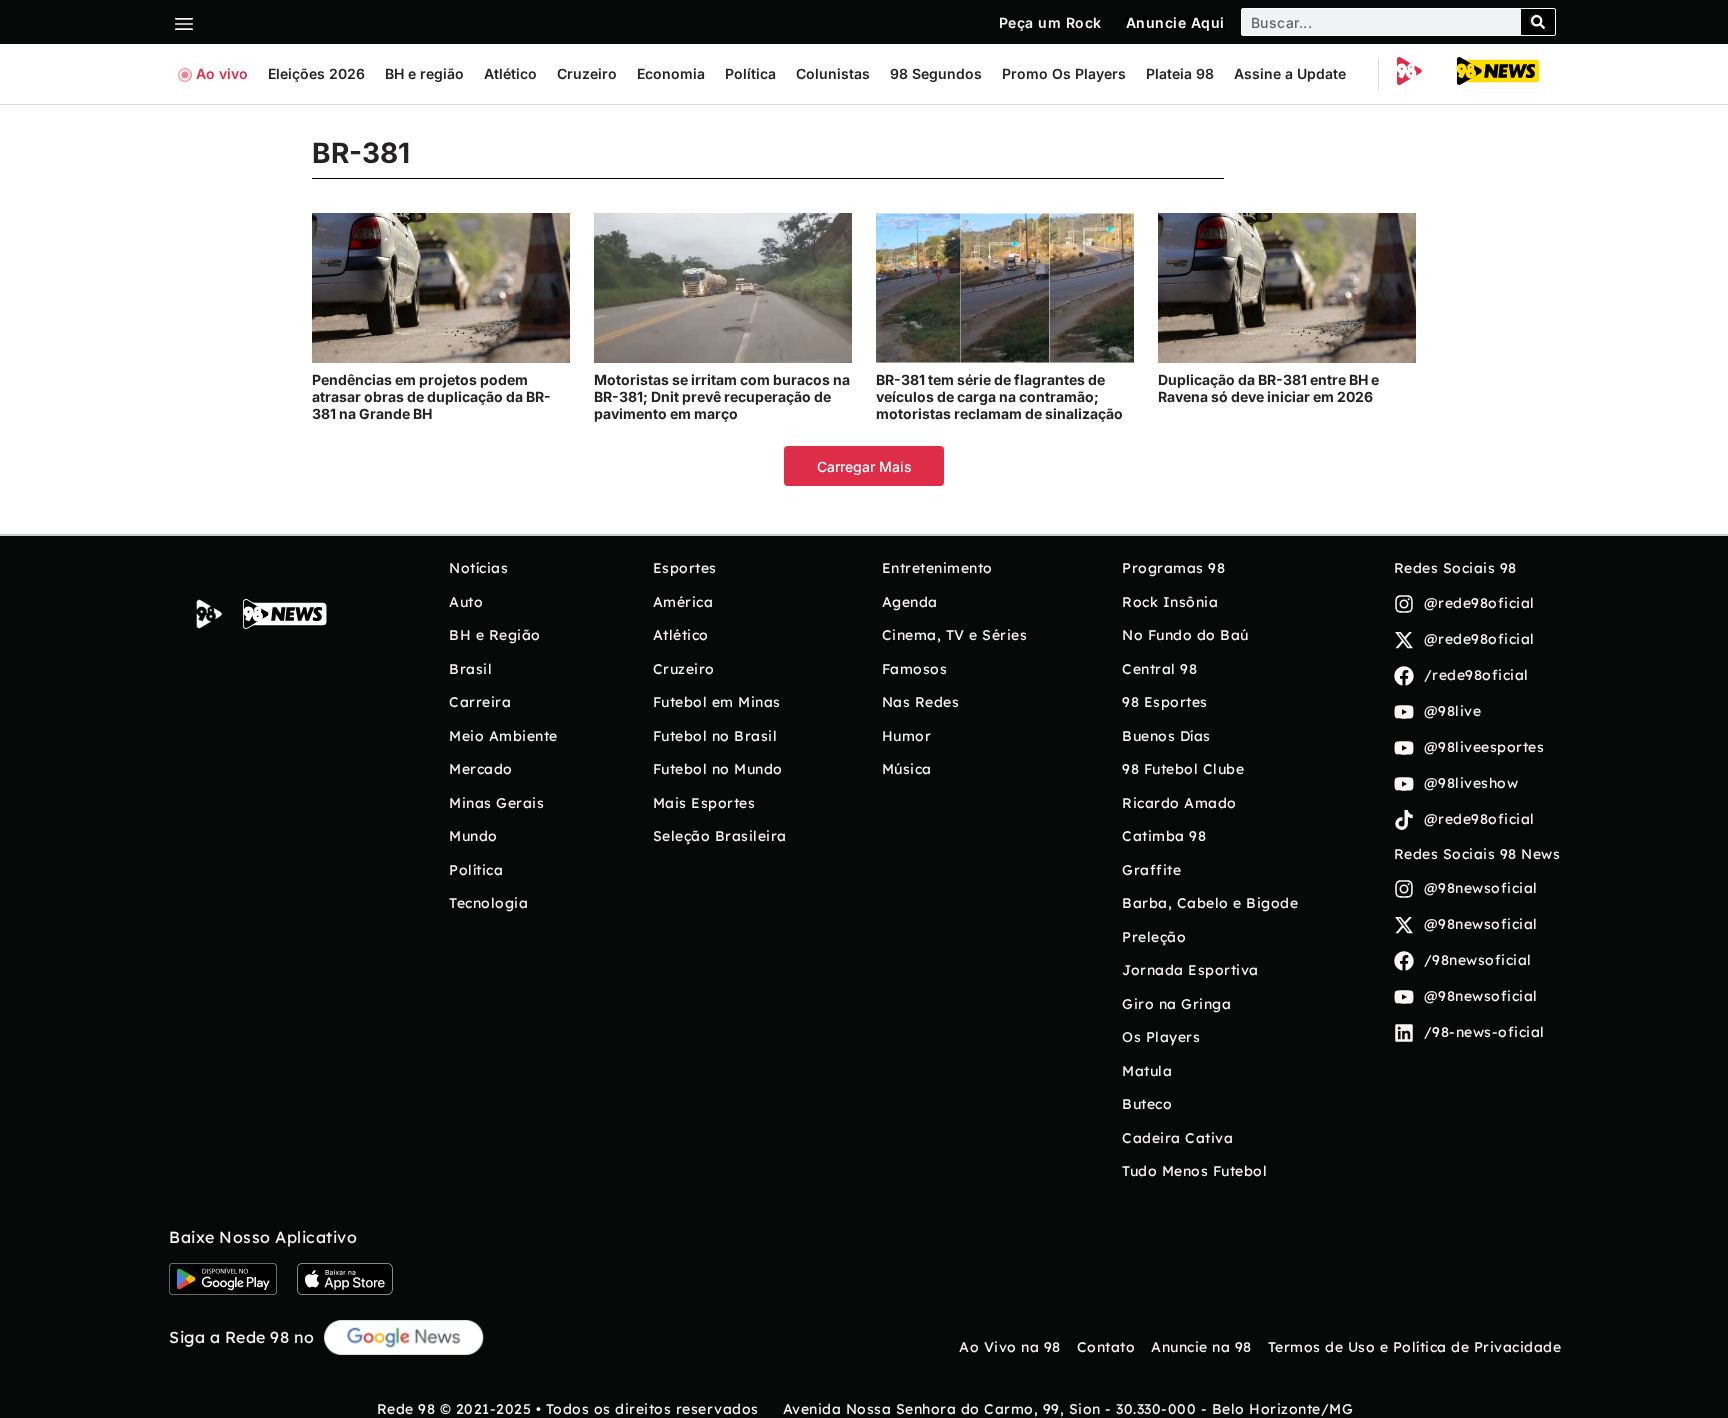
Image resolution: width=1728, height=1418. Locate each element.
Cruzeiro (587, 73)
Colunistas (833, 73)
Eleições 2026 (316, 73)
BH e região (424, 73)
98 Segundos (936, 73)
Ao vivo (222, 73)
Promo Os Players (1064, 73)
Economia (671, 73)
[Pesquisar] (1538, 22)
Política (750, 73)
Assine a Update (1290, 73)
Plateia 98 (1180, 73)
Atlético (510, 73)
